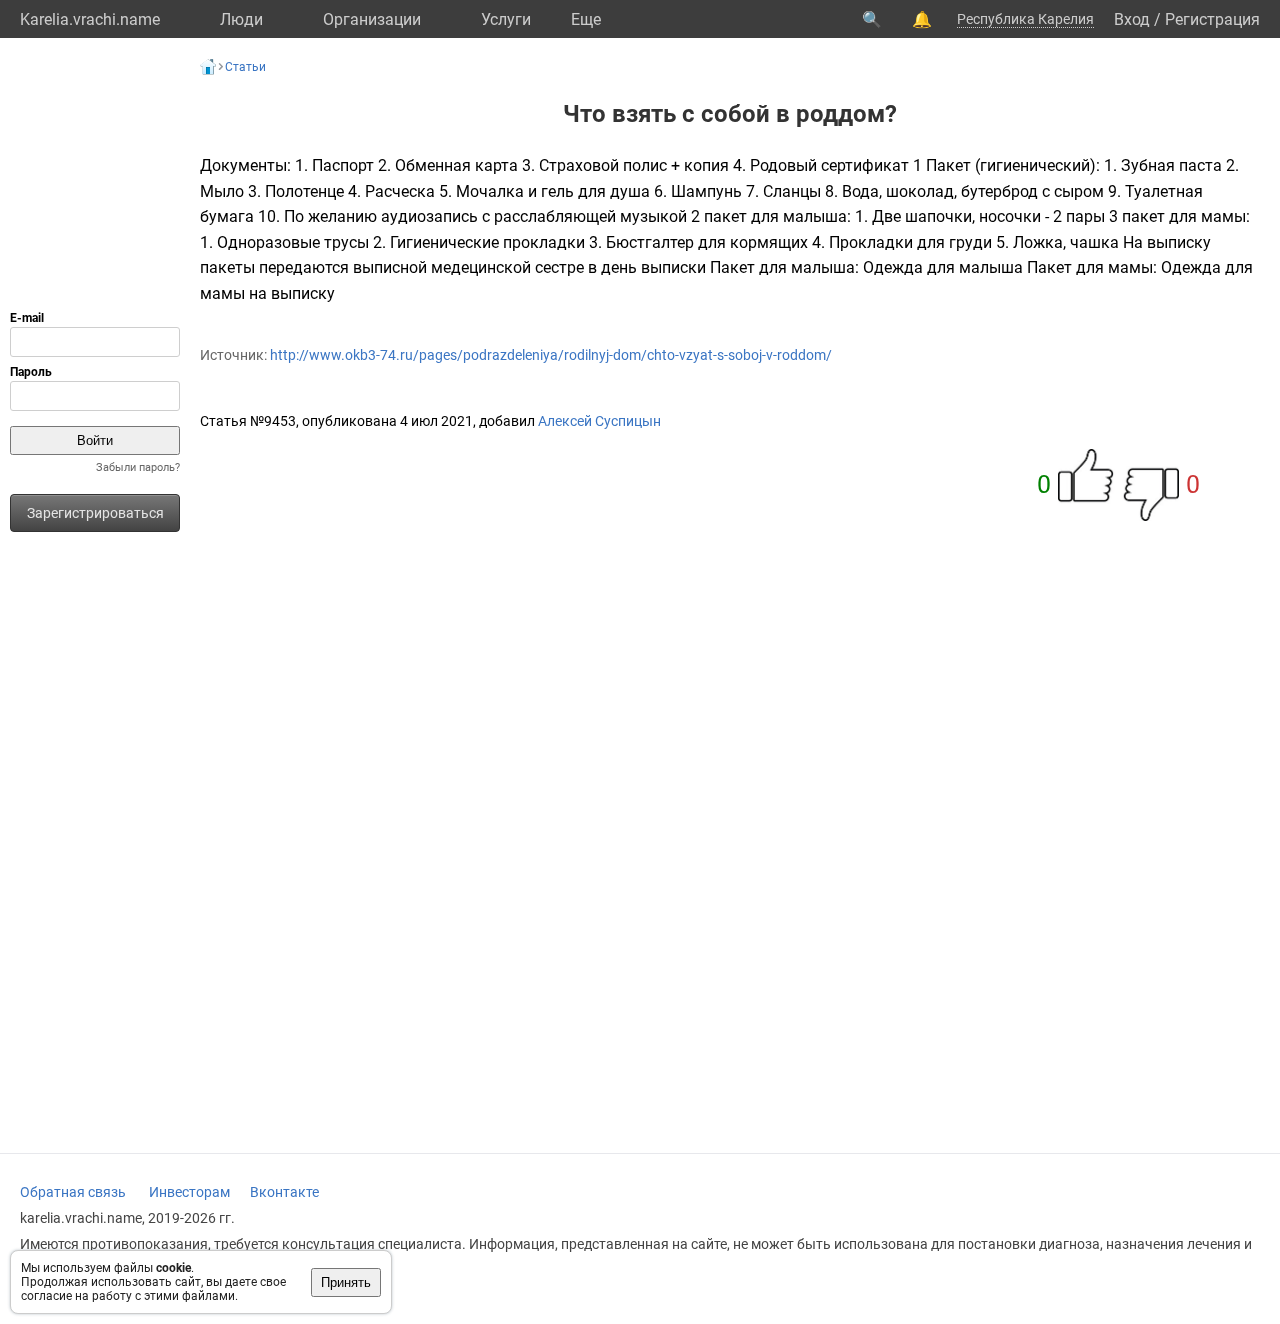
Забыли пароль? (138, 467)
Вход (1132, 19)
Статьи (245, 67)
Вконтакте (284, 1192)
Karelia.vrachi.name (90, 19)
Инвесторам (189, 1192)
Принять (346, 1282)
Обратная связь (73, 1192)
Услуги (506, 19)
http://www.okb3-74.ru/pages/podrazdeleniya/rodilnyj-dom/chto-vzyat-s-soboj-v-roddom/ (551, 355)
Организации (372, 19)
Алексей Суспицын (599, 421)
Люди (241, 19)
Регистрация (1212, 19)
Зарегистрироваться (95, 513)
